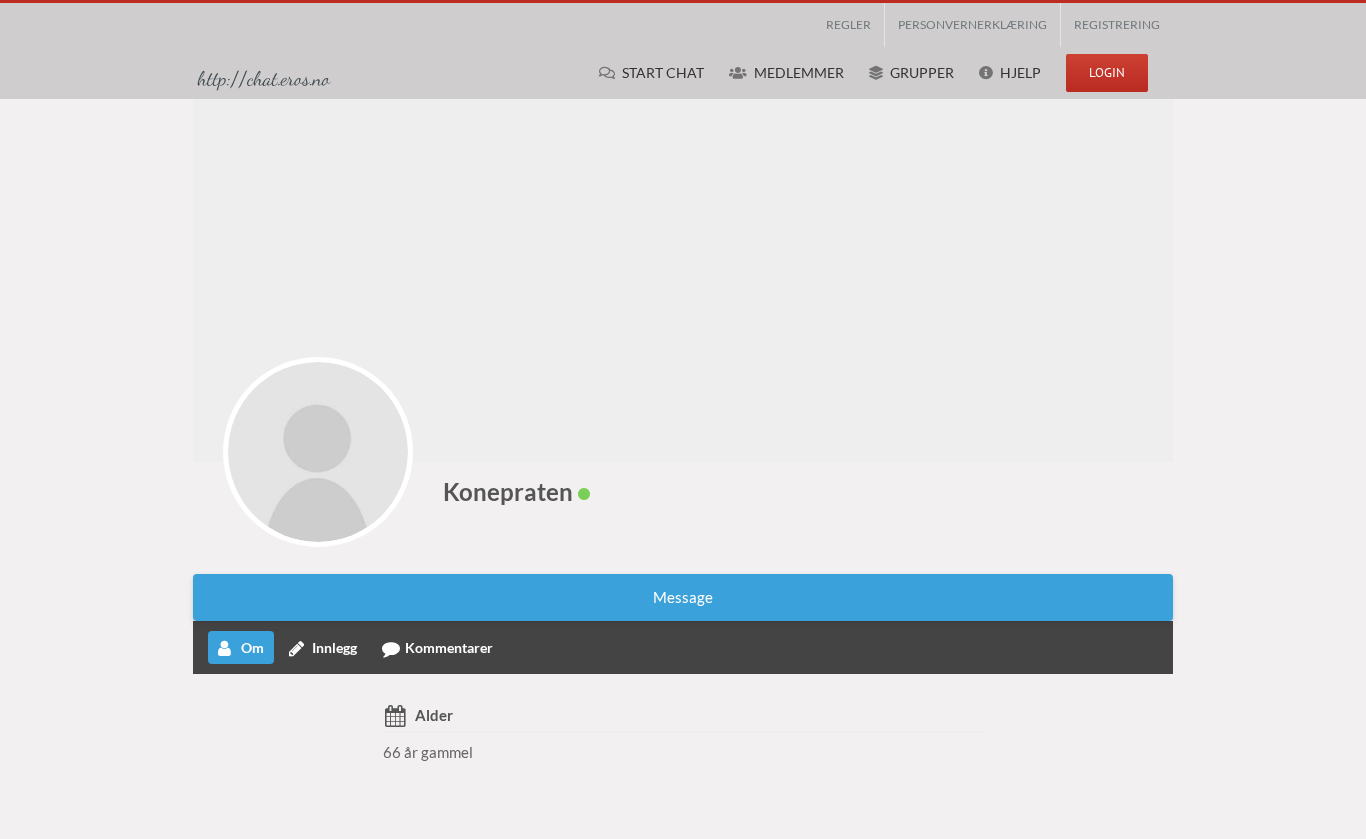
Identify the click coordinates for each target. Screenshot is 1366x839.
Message (683, 597)
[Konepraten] (318, 452)
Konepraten (508, 491)
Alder (434, 715)
